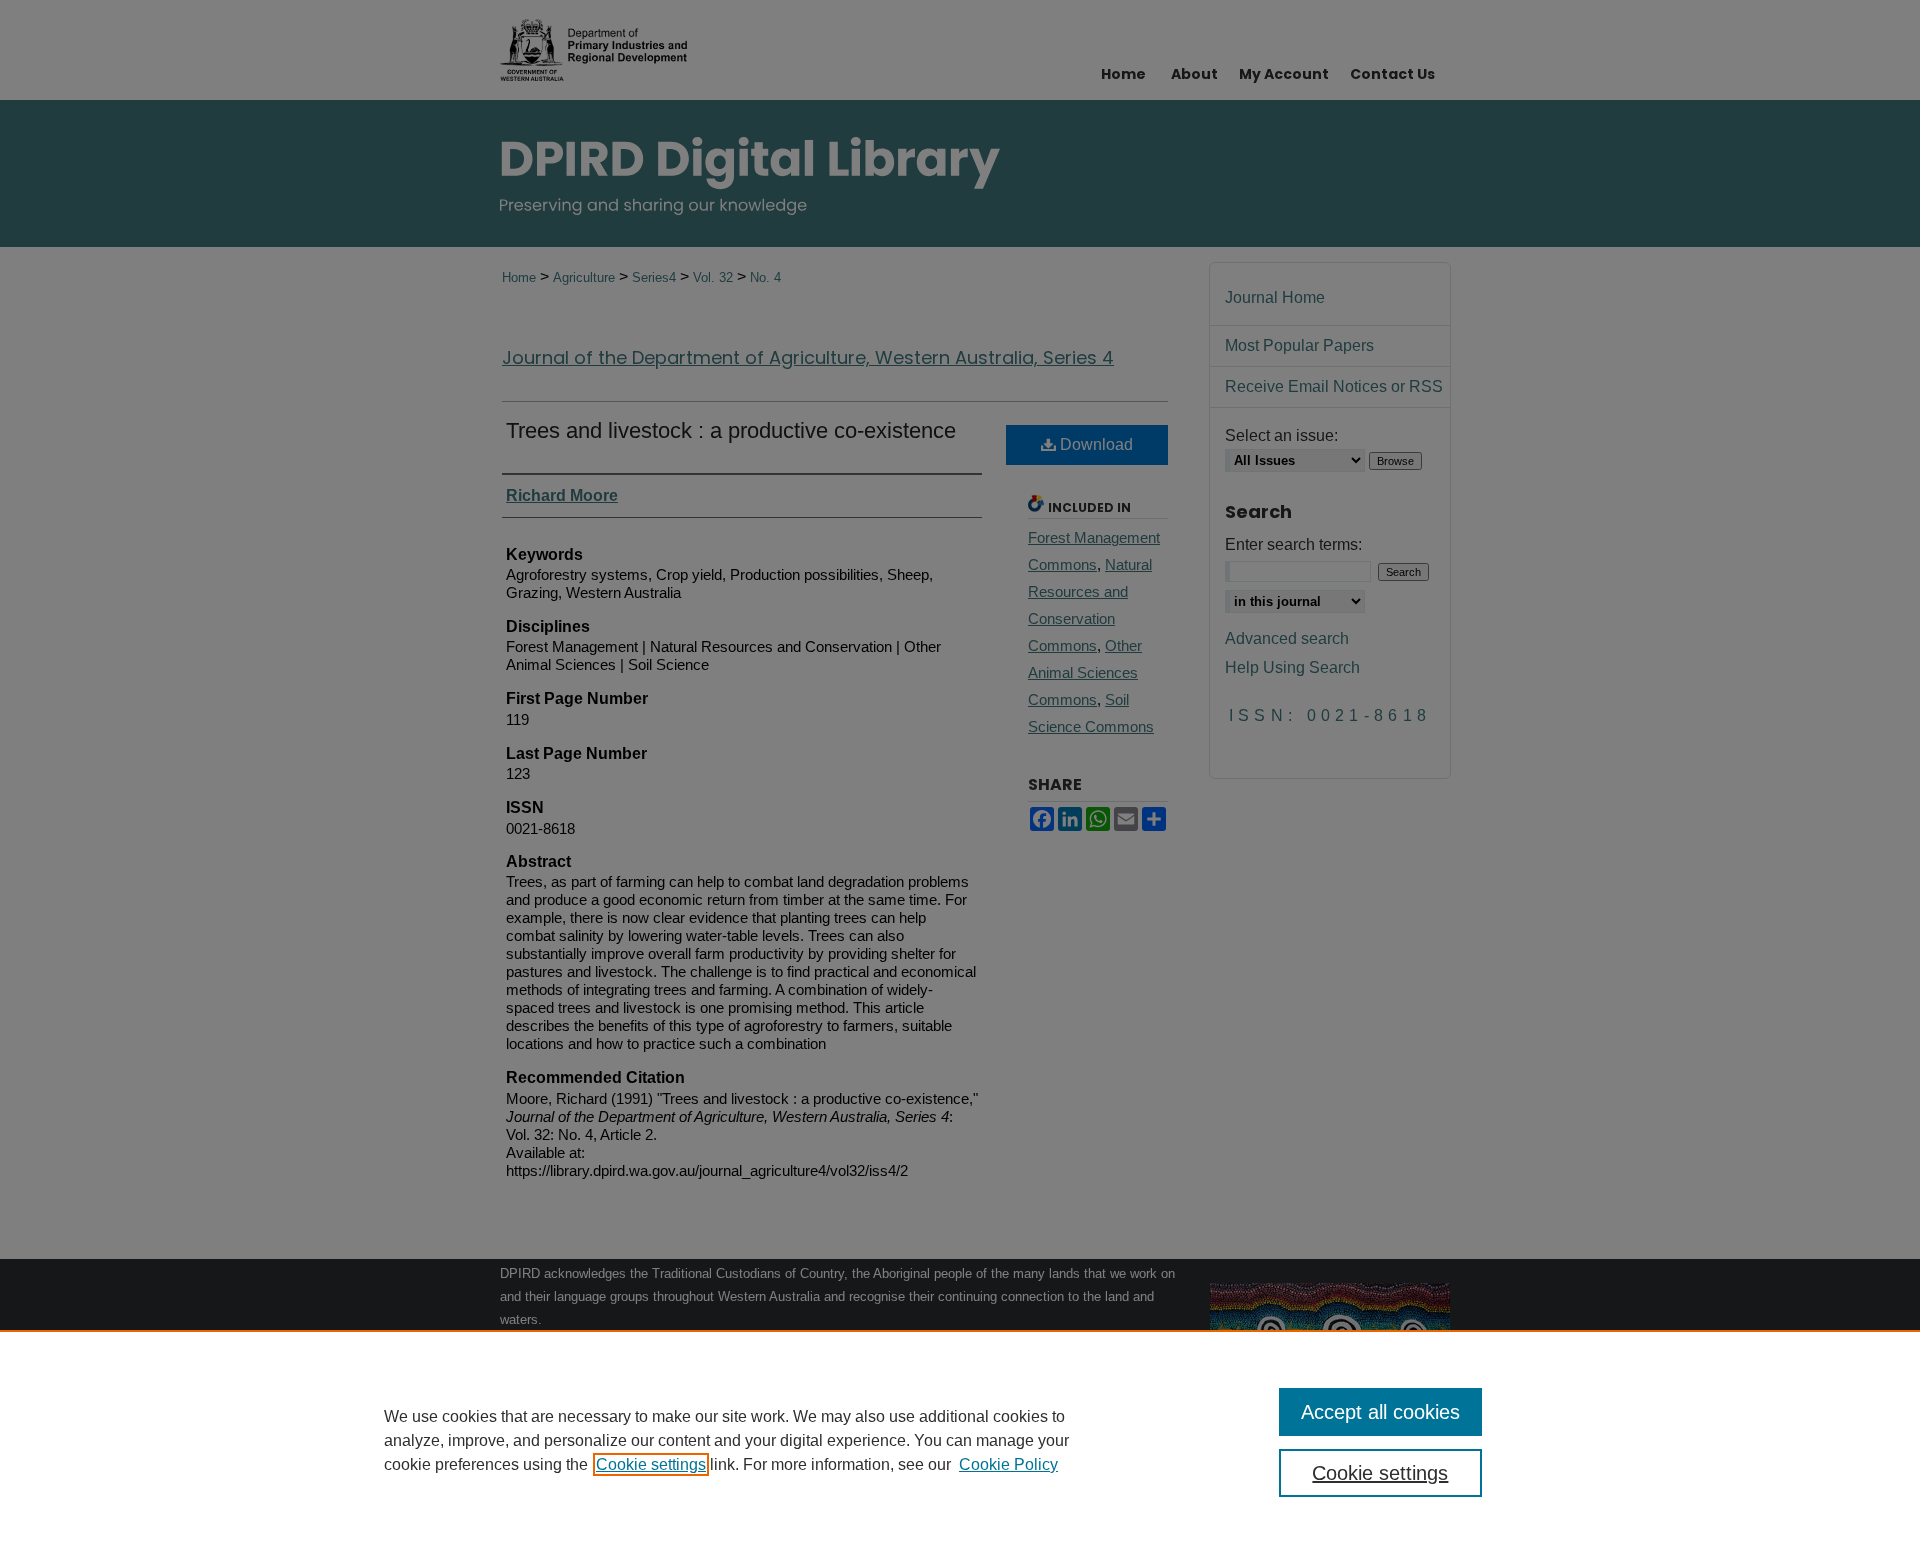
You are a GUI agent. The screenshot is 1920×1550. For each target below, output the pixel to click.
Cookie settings (651, 1464)
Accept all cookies (1380, 1412)
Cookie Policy (1008, 1464)
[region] (960, 1440)
